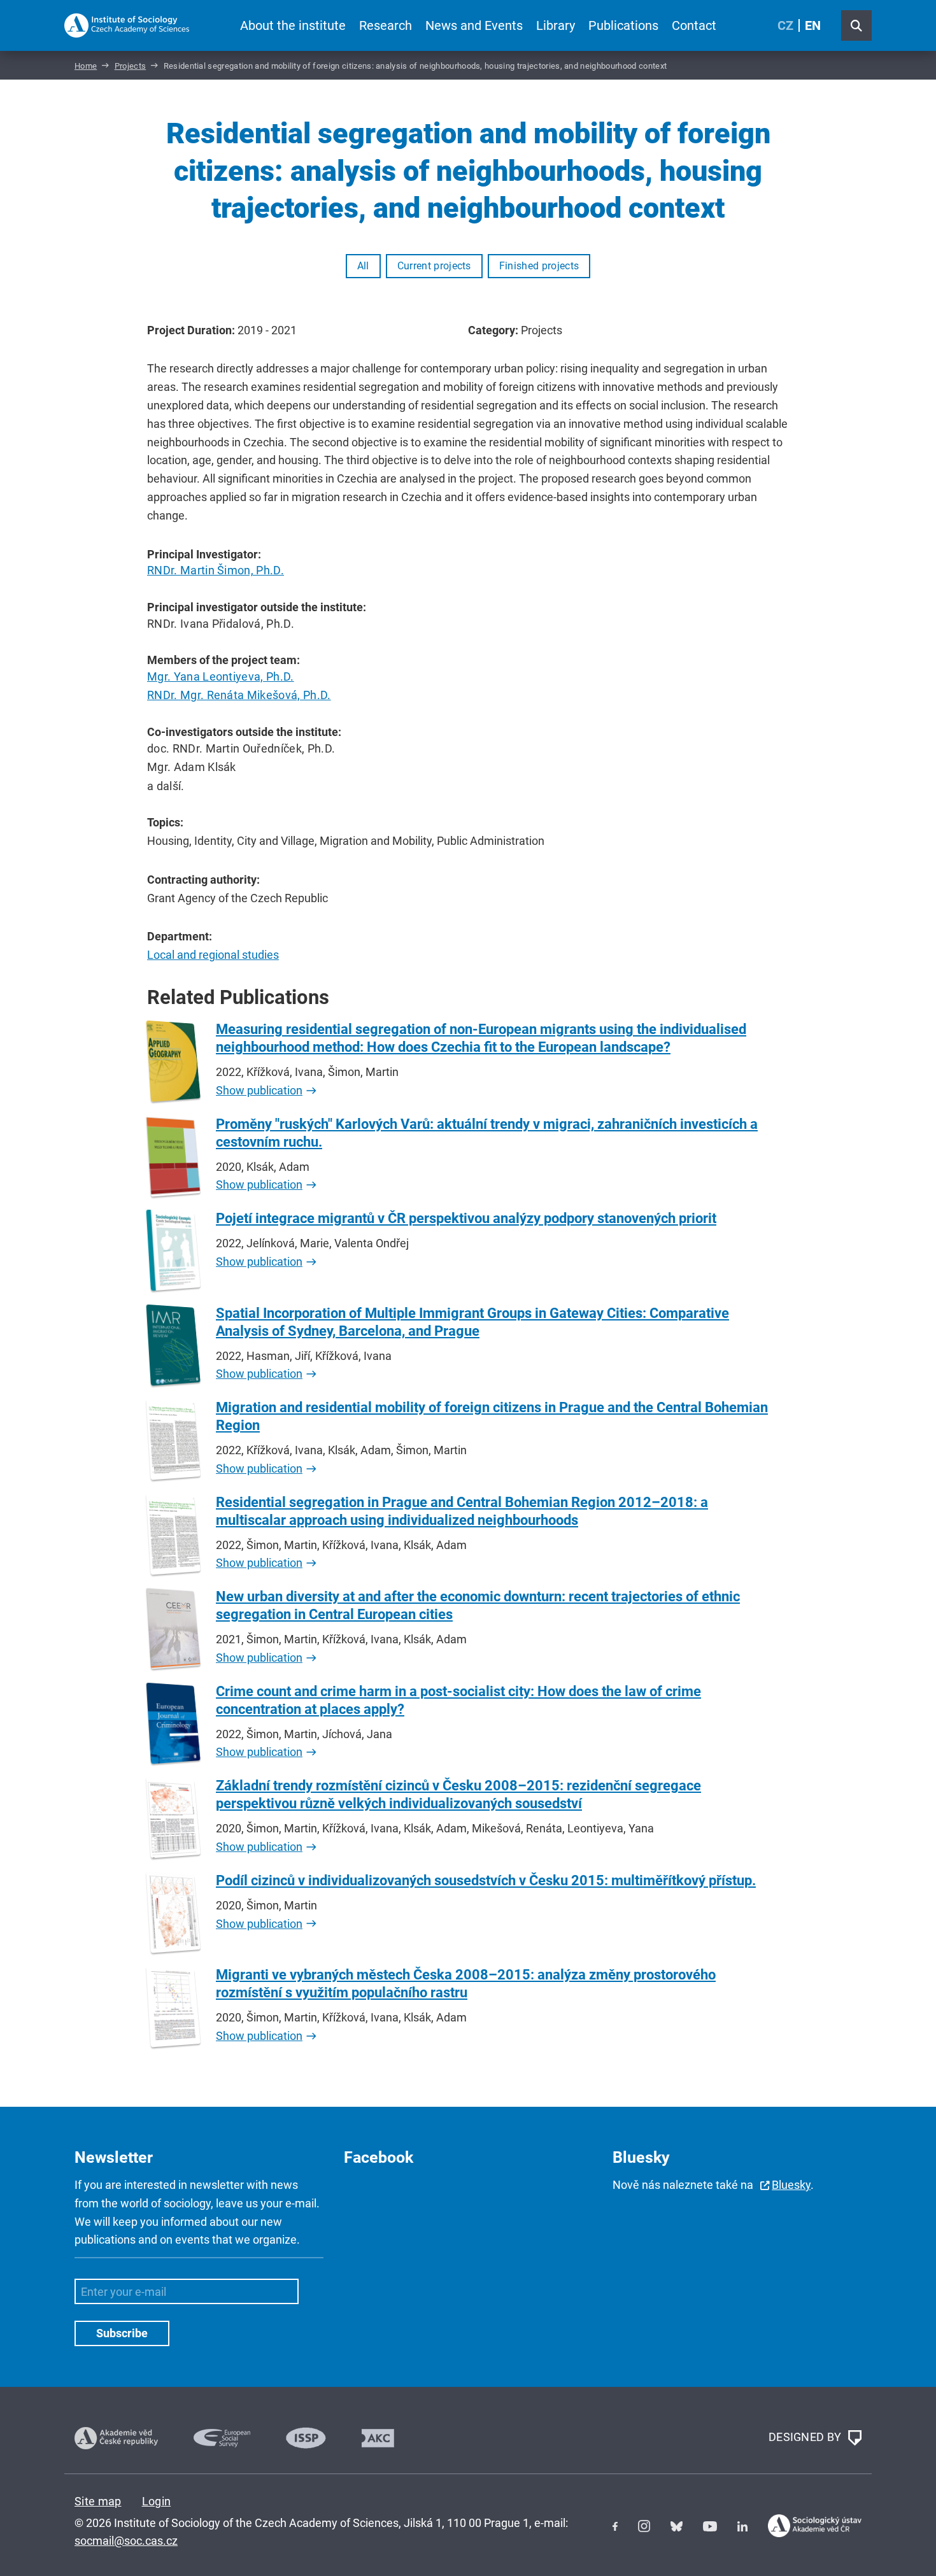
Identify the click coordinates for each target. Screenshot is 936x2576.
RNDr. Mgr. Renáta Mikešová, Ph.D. (239, 695)
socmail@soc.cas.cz (126, 2541)
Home (86, 66)
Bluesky (791, 2185)
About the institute (293, 25)
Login (157, 2501)
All (363, 266)
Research (386, 25)
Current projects (434, 266)
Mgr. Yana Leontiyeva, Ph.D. (221, 676)
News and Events (474, 25)
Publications (623, 25)
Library (556, 25)
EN (813, 25)
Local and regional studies (213, 955)
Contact (694, 25)
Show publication (259, 1090)
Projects (131, 66)
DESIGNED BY (806, 2437)
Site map (98, 2501)
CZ (785, 25)
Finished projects (539, 266)
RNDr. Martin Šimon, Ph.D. (216, 570)
